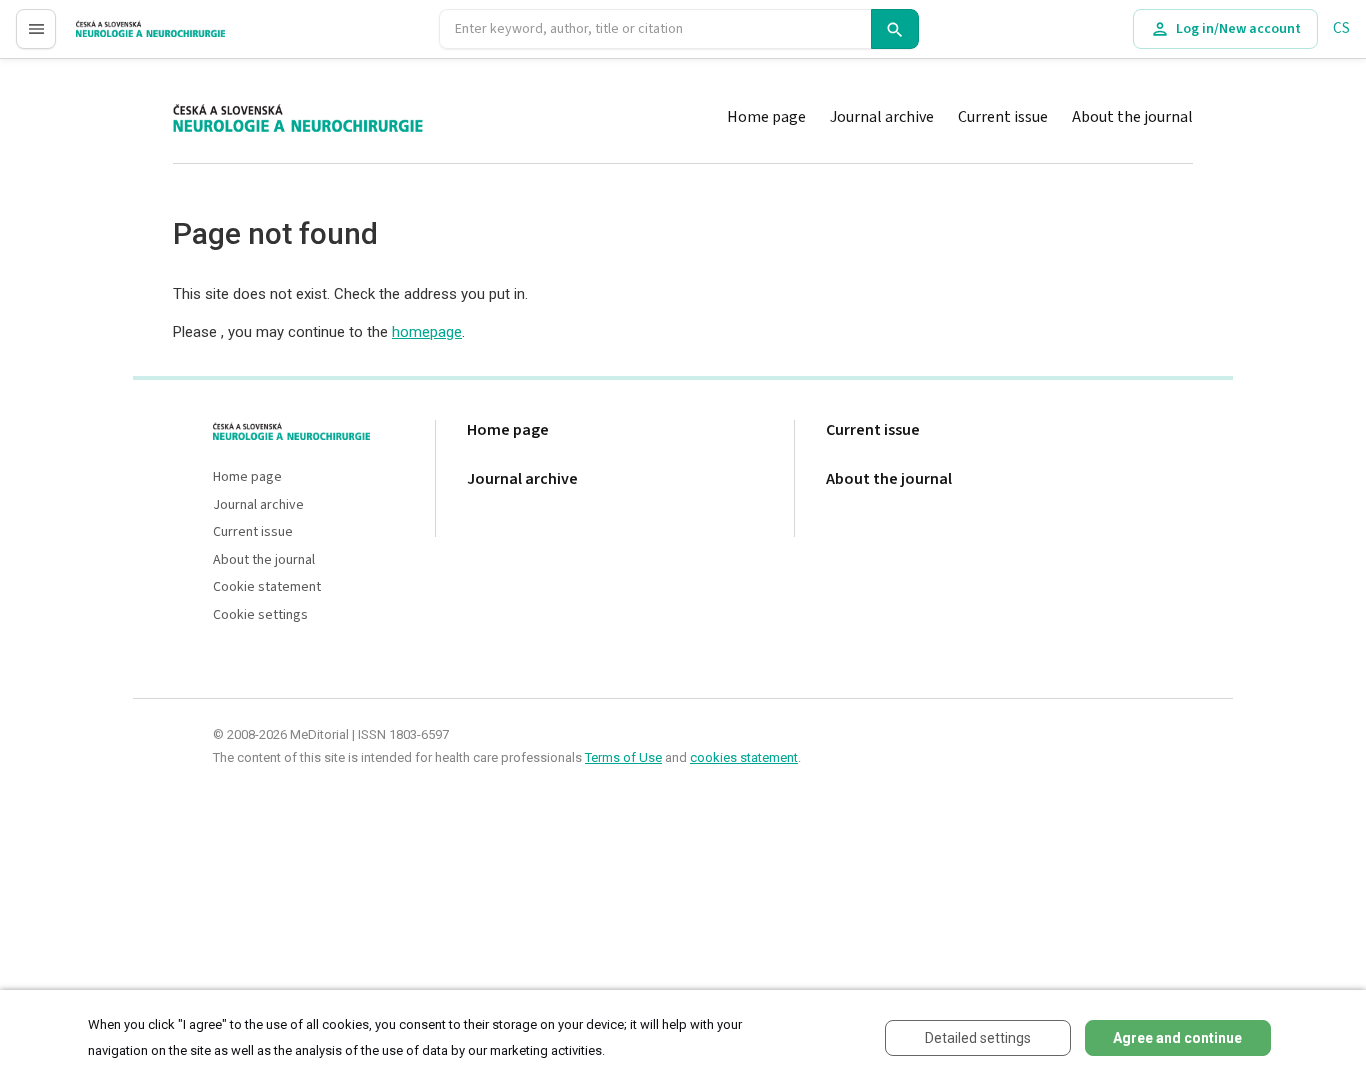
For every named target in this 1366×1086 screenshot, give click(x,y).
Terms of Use (623, 757)
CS (1341, 28)
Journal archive (882, 117)
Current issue (1003, 117)
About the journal (1132, 117)
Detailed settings (978, 1038)
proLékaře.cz (116, 37)
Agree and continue (1177, 1038)
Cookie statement (267, 587)
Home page (766, 117)
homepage (427, 332)
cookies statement (744, 757)
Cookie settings (260, 615)
